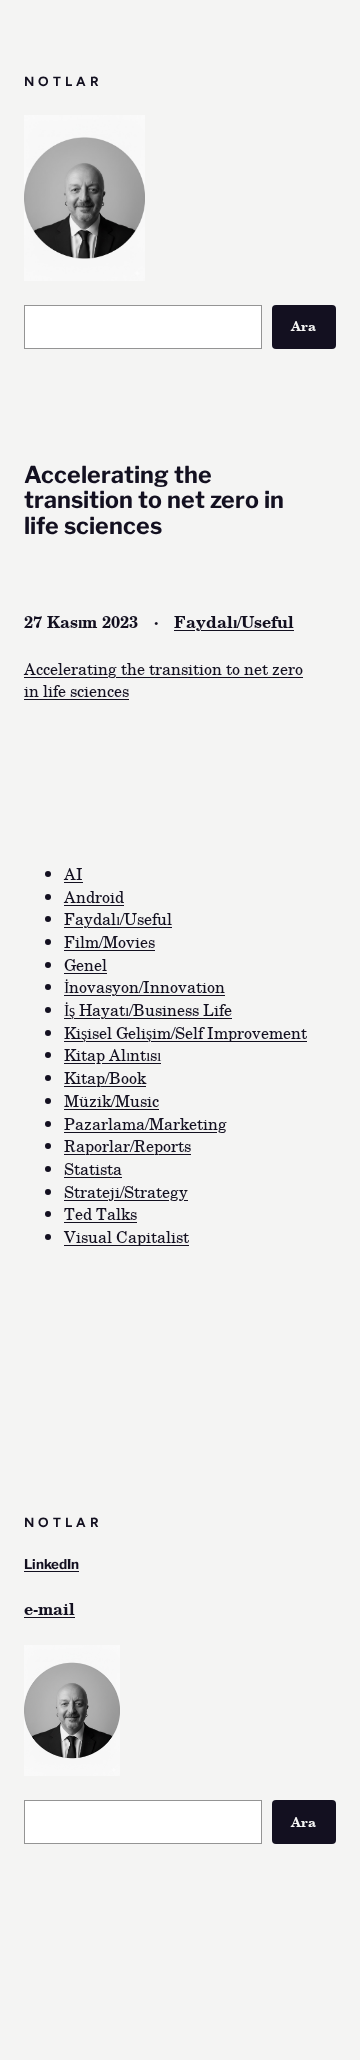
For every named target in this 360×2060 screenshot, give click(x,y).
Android (94, 896)
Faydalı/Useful (234, 621)
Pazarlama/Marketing (145, 1123)
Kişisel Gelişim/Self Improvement (185, 1032)
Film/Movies (109, 941)
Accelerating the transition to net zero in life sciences (163, 680)
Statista (93, 1168)
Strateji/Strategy (126, 1191)
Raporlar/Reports (127, 1145)
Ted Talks (100, 1213)
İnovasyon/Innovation (144, 986)
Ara (303, 326)
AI (73, 873)
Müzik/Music (111, 1100)
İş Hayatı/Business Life (148, 1009)
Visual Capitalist (126, 1236)
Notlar (63, 81)
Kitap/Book (105, 1077)
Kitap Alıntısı (112, 1054)
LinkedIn (51, 1564)
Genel (85, 964)
